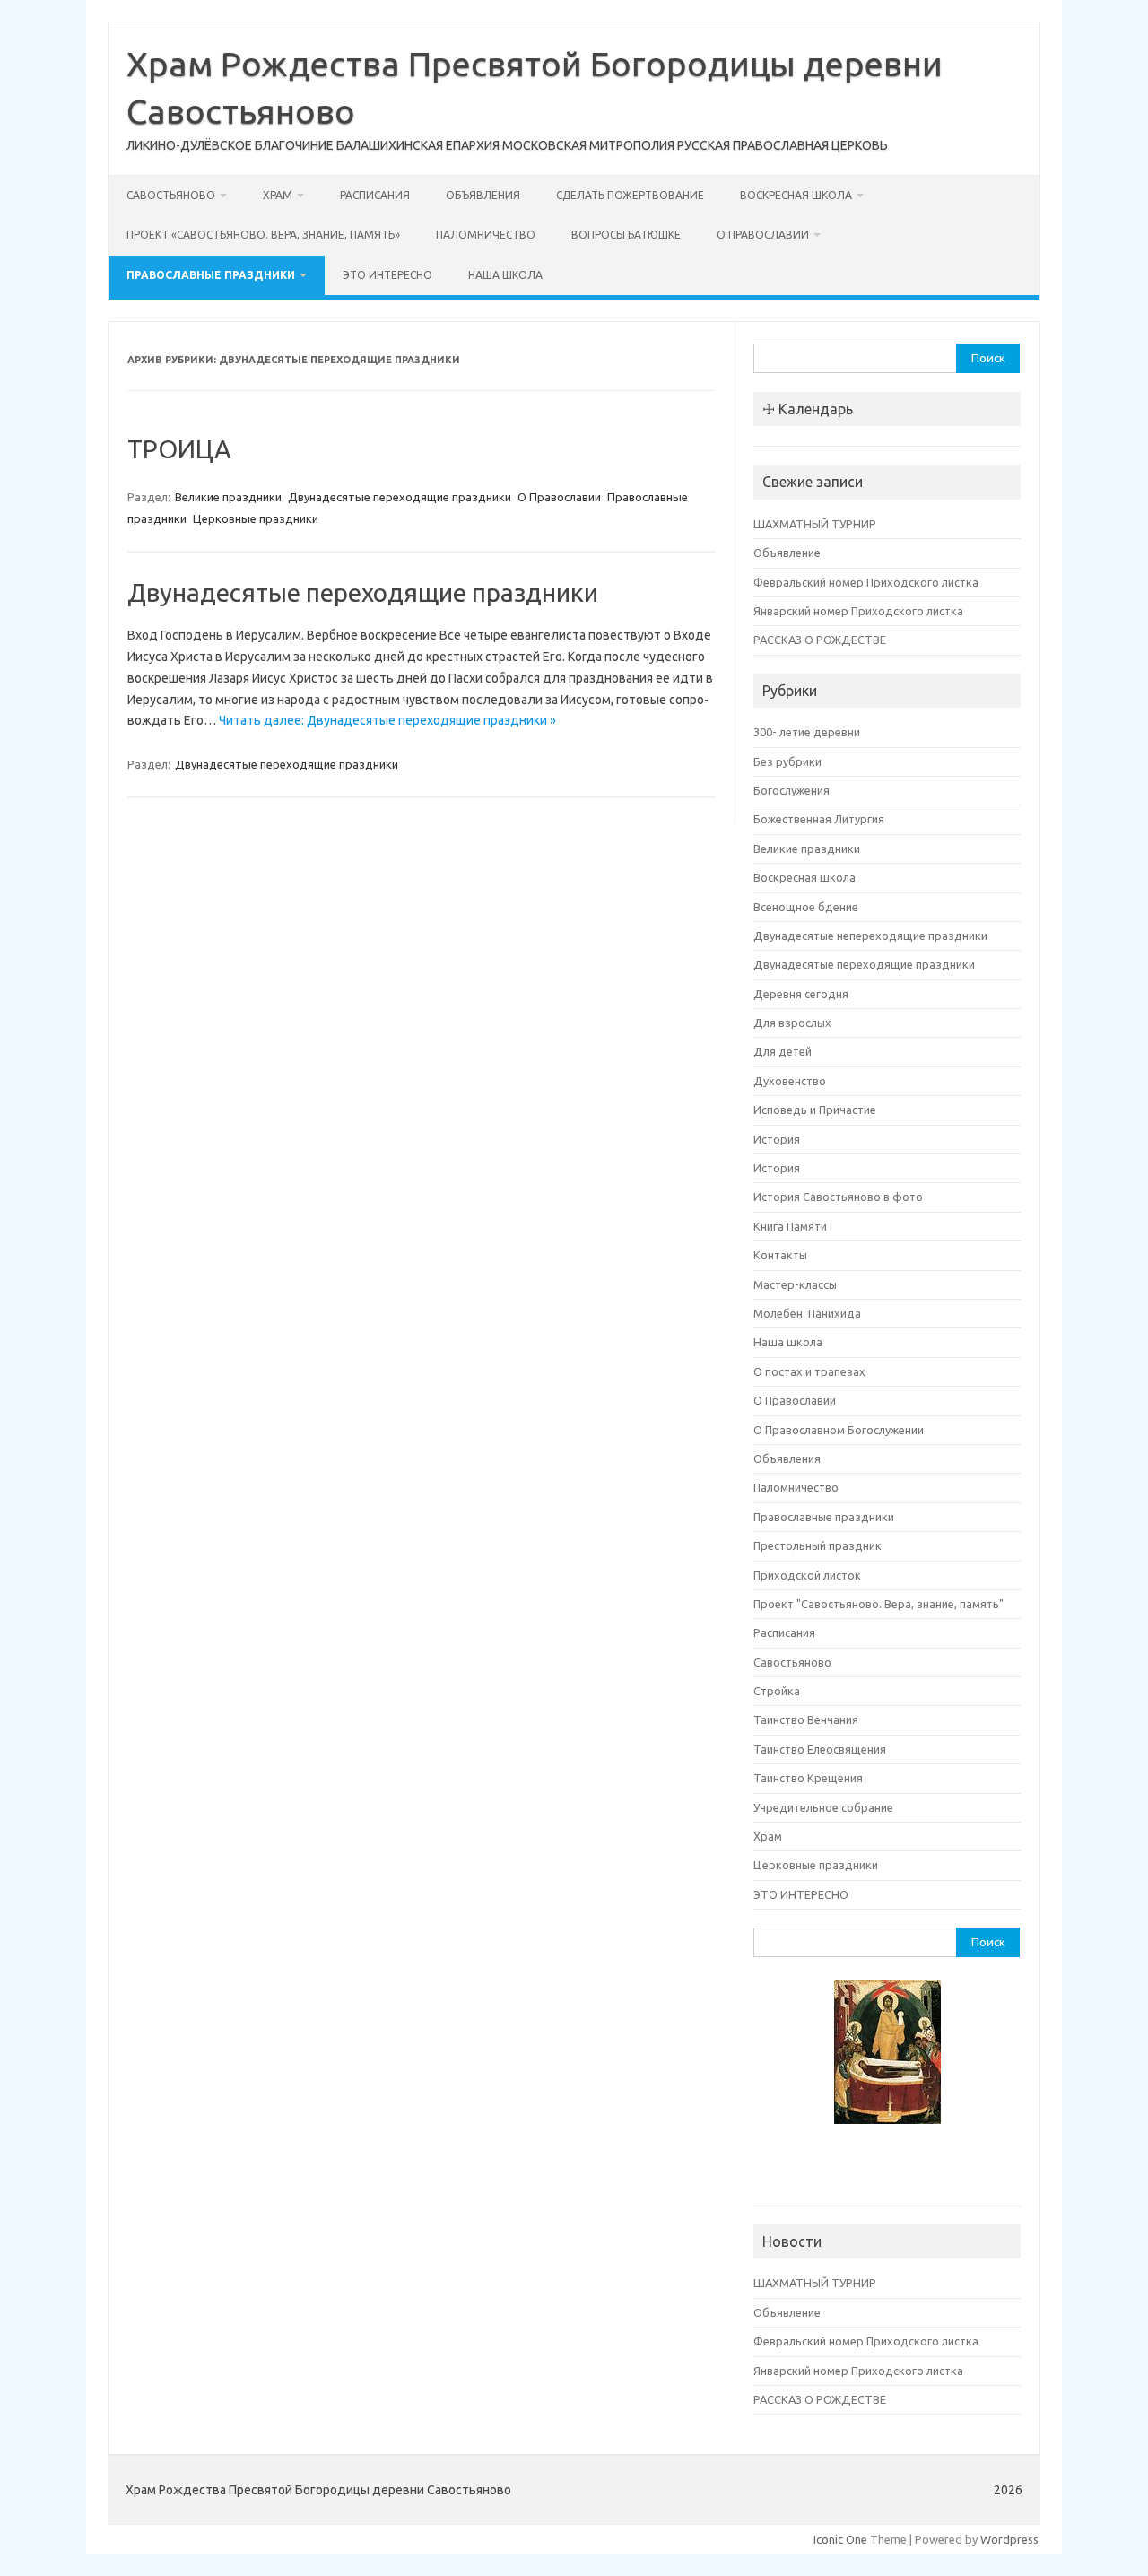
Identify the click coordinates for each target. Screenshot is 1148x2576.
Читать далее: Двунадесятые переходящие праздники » (387, 720)
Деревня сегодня (801, 994)
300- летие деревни (807, 732)
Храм (278, 195)
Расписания (375, 195)
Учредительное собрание (823, 1807)
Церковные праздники (256, 518)
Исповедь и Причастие (815, 1110)
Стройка (777, 1691)
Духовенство (790, 1081)
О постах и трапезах (809, 1371)
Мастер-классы (795, 1284)
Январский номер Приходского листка (858, 611)
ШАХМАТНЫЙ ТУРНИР (815, 524)
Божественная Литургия (819, 819)
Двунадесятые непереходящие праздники (870, 936)
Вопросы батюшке (626, 235)
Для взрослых (792, 1023)
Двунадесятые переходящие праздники (400, 497)
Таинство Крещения (808, 1778)
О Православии (763, 235)
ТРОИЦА (179, 449)
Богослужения (791, 790)
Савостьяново (171, 195)
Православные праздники (211, 275)
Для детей (783, 1051)
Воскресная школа (796, 195)
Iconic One (840, 2539)
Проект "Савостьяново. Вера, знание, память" (878, 1604)
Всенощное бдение (806, 907)
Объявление (787, 553)
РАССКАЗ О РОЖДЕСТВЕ (820, 640)
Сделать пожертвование (630, 195)
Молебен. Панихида (807, 1313)
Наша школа (505, 275)
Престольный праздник (818, 1545)
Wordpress (1009, 2539)
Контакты (780, 1255)
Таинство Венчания (806, 1719)
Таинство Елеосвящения (820, 1749)
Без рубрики (787, 761)
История (777, 1139)
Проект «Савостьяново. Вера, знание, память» (263, 235)
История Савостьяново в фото (838, 1197)
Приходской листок (807, 1575)
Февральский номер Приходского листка (866, 582)
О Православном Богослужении (839, 1430)
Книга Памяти (790, 1226)
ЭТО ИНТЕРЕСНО (387, 275)
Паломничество (486, 235)
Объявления (483, 195)
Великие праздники (228, 497)
